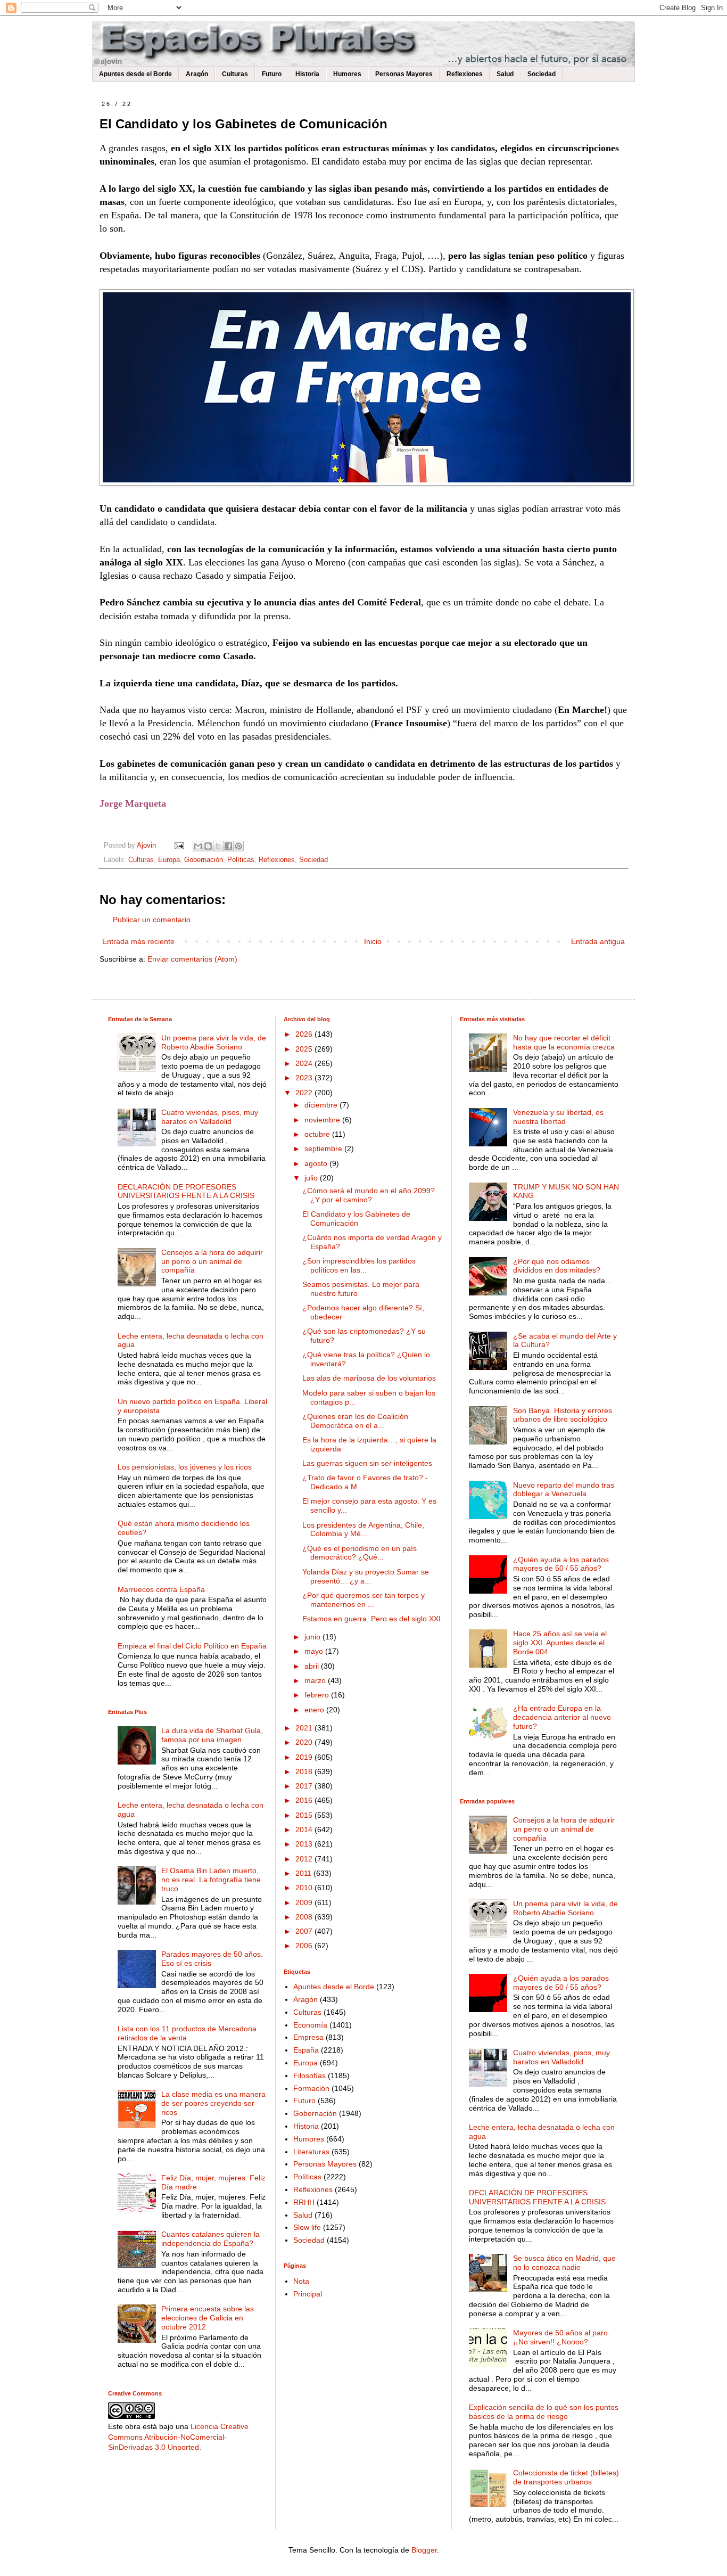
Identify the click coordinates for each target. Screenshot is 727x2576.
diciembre (322, 1105)
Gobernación (204, 860)
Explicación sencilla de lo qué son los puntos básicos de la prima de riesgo (544, 2412)
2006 (305, 1946)
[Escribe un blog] (208, 846)
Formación (311, 2088)
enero (315, 1710)
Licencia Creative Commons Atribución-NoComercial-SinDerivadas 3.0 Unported (178, 2437)
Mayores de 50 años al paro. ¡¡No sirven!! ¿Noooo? (561, 2337)
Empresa (308, 2037)
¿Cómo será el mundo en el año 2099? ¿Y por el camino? (369, 1195)
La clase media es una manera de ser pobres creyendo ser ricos (213, 2103)
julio (312, 1178)
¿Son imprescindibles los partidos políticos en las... (359, 1265)
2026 (305, 1034)
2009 (305, 1902)
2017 (305, 1786)
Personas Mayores (404, 74)
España (306, 2050)
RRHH (304, 2202)
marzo (316, 1680)
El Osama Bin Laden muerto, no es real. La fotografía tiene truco (211, 1880)
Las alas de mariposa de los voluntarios (369, 1378)
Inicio (373, 941)
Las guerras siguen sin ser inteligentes (367, 1463)
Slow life (307, 2227)
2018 (305, 1771)
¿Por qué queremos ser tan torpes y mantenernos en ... (363, 1600)
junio (313, 1637)
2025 (305, 1049)
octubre (318, 1134)
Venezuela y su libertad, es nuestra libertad (558, 1117)
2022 (305, 1093)
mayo (315, 1651)
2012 (305, 1859)
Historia (307, 74)
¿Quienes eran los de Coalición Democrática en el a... (355, 1421)
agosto (317, 1163)
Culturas (235, 74)
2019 (305, 1757)
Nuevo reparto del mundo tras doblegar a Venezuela (564, 1490)
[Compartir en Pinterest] (238, 846)
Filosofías (309, 2075)
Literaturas (311, 2152)
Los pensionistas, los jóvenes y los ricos (185, 1467)
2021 (305, 1728)
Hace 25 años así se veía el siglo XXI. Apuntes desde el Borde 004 (560, 1643)
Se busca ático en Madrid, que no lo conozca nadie (564, 2263)
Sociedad (542, 74)
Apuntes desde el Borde (135, 74)
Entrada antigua (598, 941)
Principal (308, 2294)
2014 (305, 1830)
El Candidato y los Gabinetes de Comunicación (356, 1219)
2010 (305, 1888)
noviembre (323, 1120)
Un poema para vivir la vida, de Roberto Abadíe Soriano (214, 1042)
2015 (305, 1815)
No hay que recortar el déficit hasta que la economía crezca (564, 1042)
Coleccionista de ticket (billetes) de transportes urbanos (566, 2477)
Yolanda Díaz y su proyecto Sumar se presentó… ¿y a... (366, 1576)
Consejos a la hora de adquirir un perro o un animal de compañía (212, 1261)
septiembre (324, 1148)
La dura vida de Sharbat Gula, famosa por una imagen (212, 1735)
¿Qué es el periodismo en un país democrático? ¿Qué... (360, 1553)
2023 (305, 1078)
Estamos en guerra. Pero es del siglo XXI (371, 1619)
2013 (305, 1844)
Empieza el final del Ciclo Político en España (192, 1646)
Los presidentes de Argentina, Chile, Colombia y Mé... (363, 1529)
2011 (304, 1873)
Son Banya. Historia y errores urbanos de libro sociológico (563, 1415)
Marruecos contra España (161, 1589)
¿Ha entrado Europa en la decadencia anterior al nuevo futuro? (562, 1717)
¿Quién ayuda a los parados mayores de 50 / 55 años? (561, 1564)
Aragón (197, 74)
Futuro (272, 74)
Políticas (241, 860)
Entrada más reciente (138, 941)
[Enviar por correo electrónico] (198, 846)
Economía (310, 2025)
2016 (305, 1800)
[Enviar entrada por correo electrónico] (179, 846)
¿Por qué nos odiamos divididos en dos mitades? (557, 1266)
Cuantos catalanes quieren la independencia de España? (210, 2239)
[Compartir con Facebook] (228, 846)
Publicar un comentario (152, 920)
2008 (305, 1917)
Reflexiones (465, 74)
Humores (347, 74)
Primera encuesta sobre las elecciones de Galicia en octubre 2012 (208, 2318)
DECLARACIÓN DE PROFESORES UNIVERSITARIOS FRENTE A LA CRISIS (186, 1191)
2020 (305, 1742)
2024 (305, 1063)
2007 (305, 1931)
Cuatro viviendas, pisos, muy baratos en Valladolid (210, 1117)
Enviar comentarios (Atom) (192, 959)
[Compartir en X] (218, 846)
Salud (505, 74)
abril (313, 1666)
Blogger (424, 2550)
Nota (301, 2281)
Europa (169, 860)
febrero (318, 1695)
